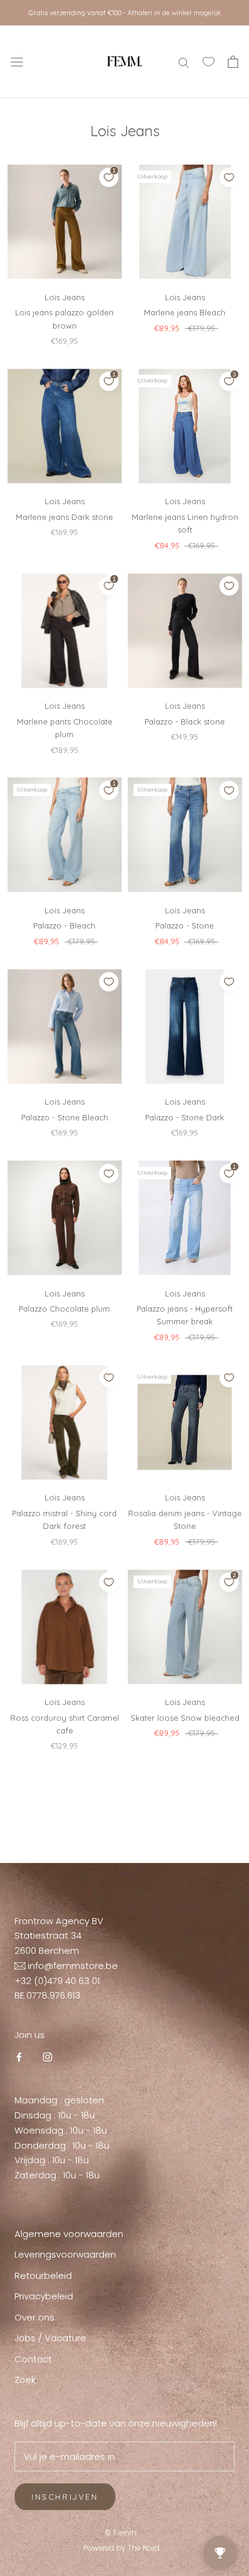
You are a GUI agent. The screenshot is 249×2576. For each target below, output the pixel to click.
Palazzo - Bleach (64, 925)
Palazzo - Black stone (185, 721)
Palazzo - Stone (185, 925)
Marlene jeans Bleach (185, 312)
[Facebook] (19, 2057)
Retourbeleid (43, 2275)
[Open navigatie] (17, 62)
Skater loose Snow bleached (185, 1718)
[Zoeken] (184, 61)
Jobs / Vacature (50, 2338)
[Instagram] (47, 2057)
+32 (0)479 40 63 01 (57, 1981)
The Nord (144, 2548)
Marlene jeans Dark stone (64, 517)
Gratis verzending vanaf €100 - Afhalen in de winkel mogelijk (124, 13)
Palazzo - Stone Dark (185, 1117)
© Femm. (122, 2532)
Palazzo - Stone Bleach (65, 1117)
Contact (33, 2359)
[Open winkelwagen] (233, 62)
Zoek (25, 2380)
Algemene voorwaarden (69, 2234)
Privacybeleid (44, 2296)
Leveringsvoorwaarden (65, 2254)
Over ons (34, 2317)
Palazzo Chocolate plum (64, 1309)
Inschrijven (65, 2497)
